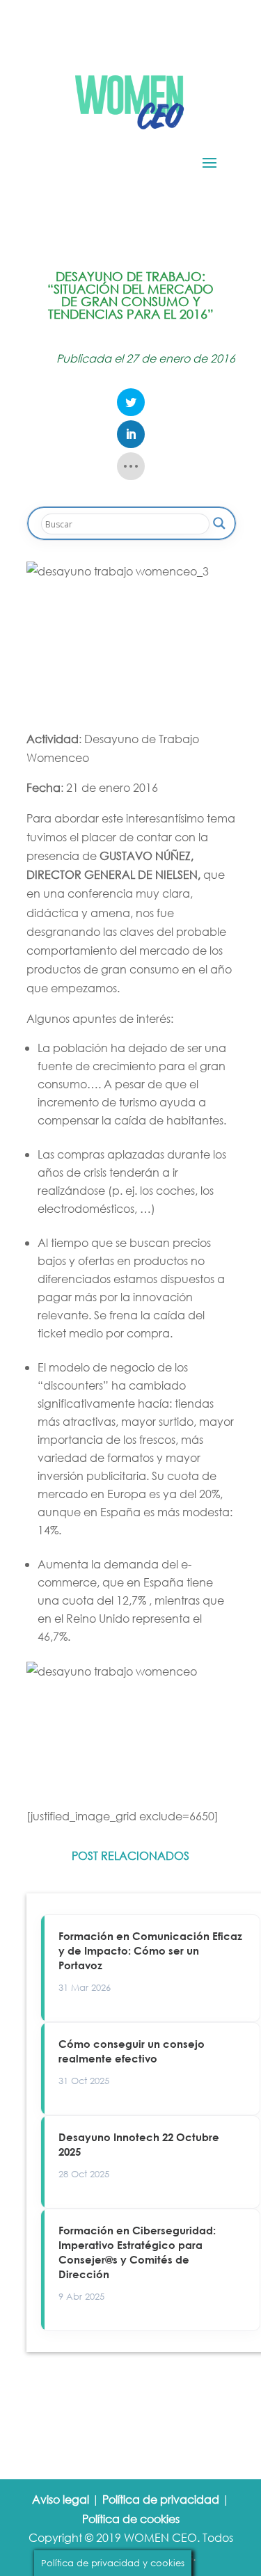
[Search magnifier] (219, 523)
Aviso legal (61, 2499)
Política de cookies (131, 2519)
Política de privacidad (161, 2499)
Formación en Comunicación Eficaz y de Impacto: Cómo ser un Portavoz (150, 1950)
